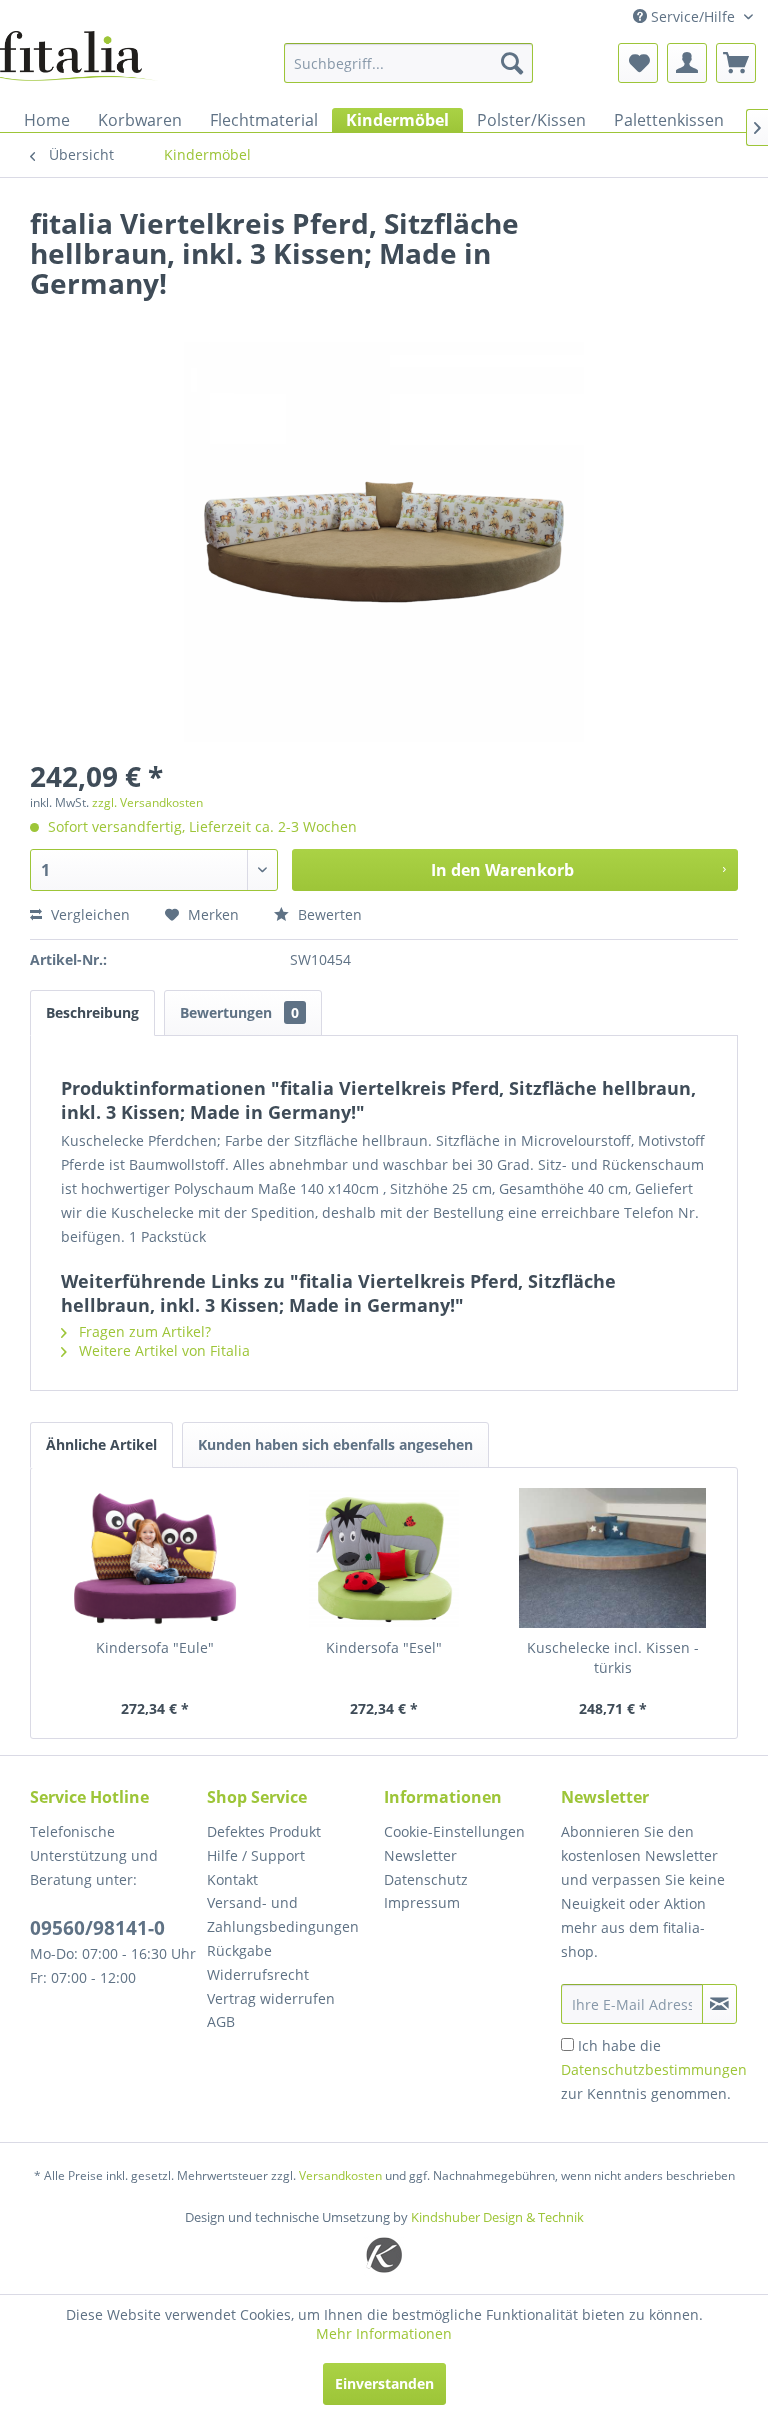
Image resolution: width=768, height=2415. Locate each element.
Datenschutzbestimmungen (654, 2069)
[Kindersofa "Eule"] (155, 1558)
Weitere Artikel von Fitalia (162, 1350)
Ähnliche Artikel (101, 1444)
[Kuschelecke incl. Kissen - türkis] (612, 1558)
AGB (221, 2021)
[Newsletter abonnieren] (719, 2004)
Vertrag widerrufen (271, 1998)
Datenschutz (426, 1879)
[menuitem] (409, 63)
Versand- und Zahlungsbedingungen (283, 1914)
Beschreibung (92, 1012)
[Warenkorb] (736, 63)
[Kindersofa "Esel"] (384, 1558)
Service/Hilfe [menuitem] (693, 16)
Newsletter (420, 1855)
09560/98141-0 (97, 1928)
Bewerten (328, 914)
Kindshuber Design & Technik (497, 2217)
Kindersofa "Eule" (155, 1647)
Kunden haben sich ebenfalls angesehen (335, 1444)
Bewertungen (239, 1012)
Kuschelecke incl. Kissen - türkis (613, 1657)
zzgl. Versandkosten (147, 802)
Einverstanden (384, 2383)
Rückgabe (239, 1950)
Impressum (422, 1902)
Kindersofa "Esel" (384, 1647)
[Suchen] (512, 63)
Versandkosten (340, 2175)
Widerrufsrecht (258, 1974)
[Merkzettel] (638, 63)
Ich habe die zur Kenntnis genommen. (654, 2069)
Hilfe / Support (256, 1855)
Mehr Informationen (384, 2333)
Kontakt (232, 1879)
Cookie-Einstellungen (454, 1831)
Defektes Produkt (264, 1831)
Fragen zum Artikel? (143, 1331)
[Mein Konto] (687, 63)
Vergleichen (88, 914)
